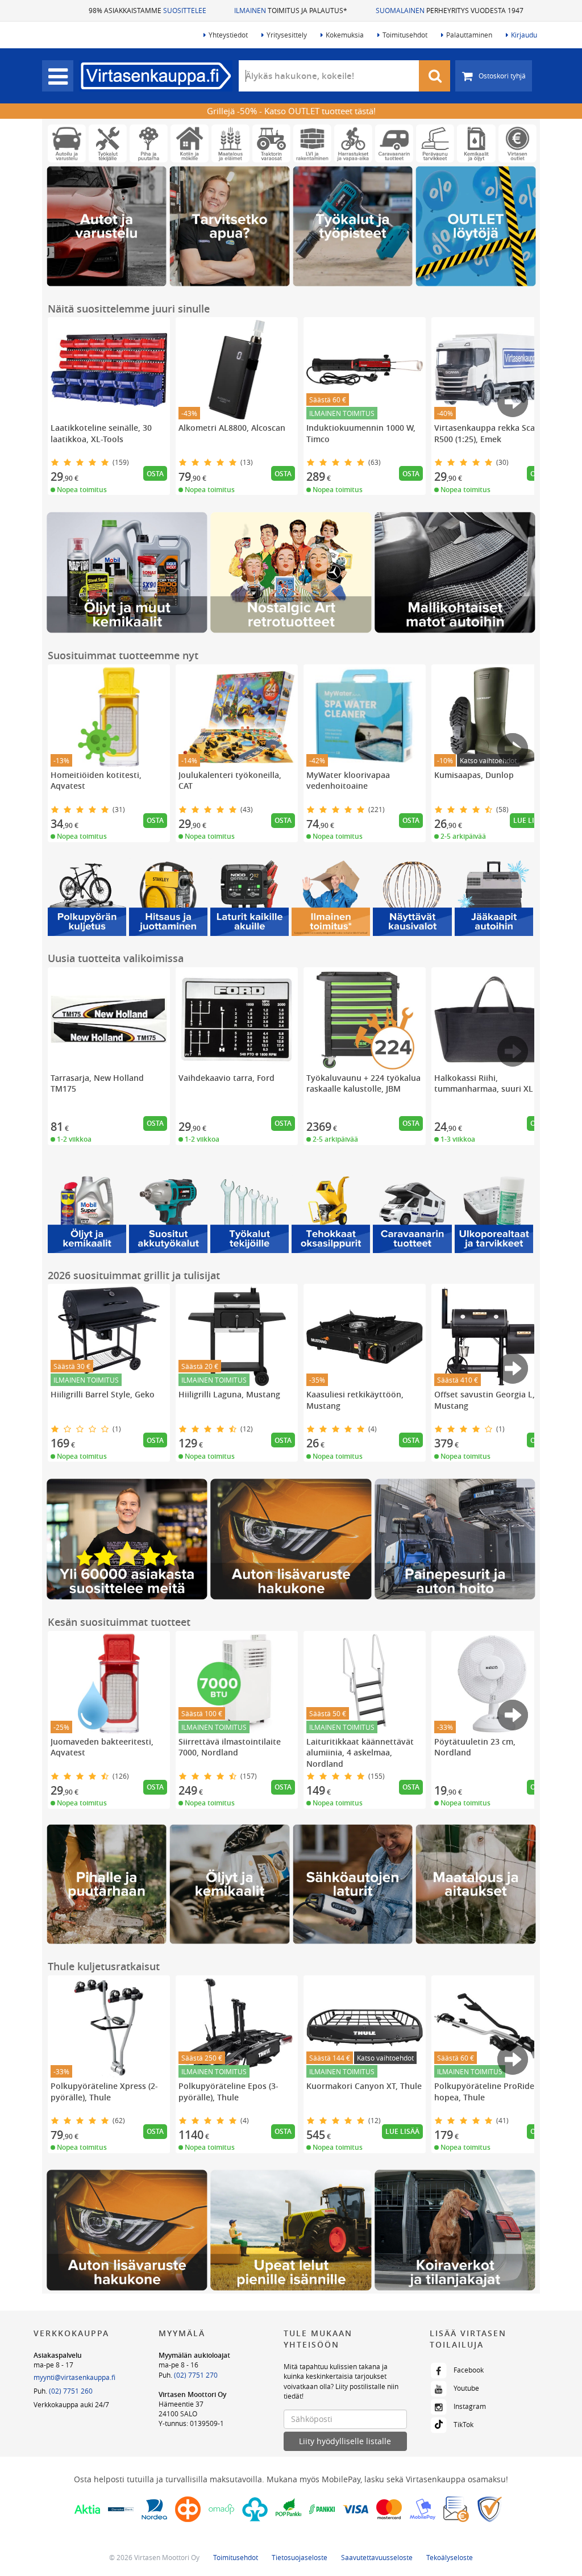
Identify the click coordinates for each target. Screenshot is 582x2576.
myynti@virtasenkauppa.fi (74, 2377)
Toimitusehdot (405, 35)
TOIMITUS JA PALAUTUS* (291, 10)
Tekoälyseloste (450, 2557)
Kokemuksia (345, 35)
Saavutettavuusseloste (377, 2557)
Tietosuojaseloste (300, 2557)
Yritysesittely (287, 35)
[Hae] (435, 76)
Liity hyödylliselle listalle (345, 2441)
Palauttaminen (469, 35)
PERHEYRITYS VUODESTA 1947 (450, 10)
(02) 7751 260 (71, 2391)
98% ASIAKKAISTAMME (147, 10)
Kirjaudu (524, 35)
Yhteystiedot (228, 35)
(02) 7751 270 (196, 2375)
